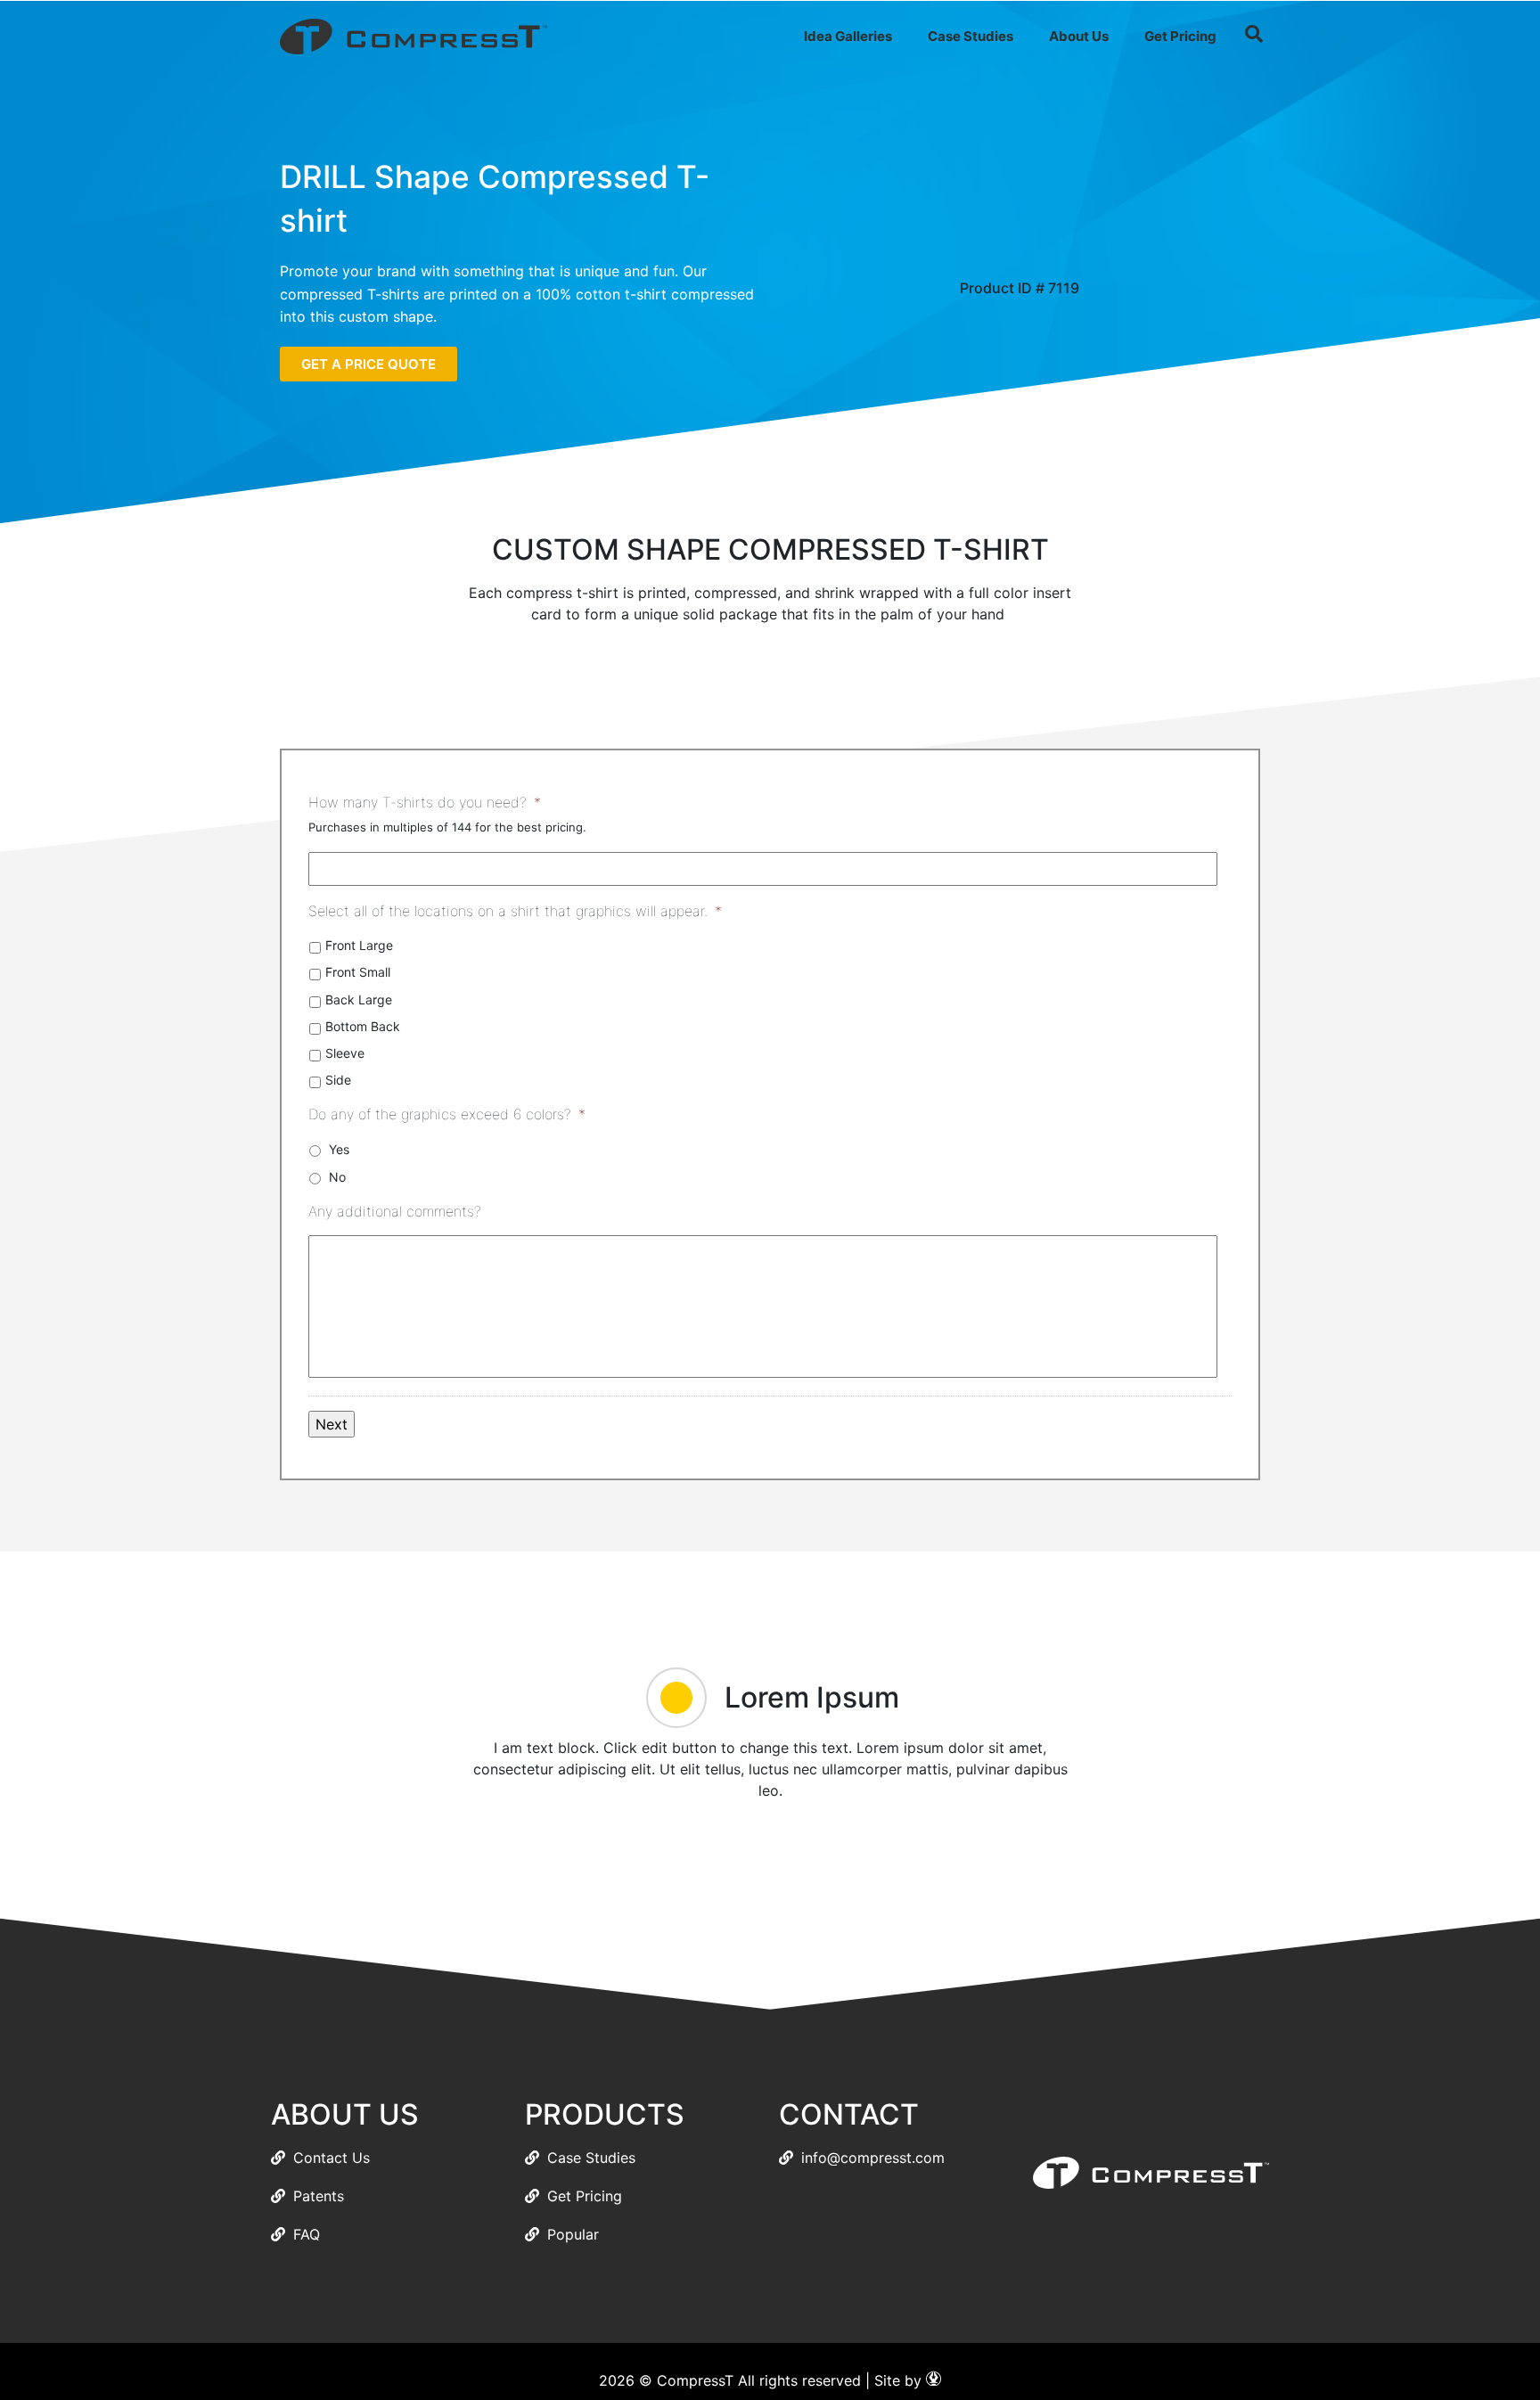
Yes (339, 1149)
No (337, 1177)
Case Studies (971, 36)
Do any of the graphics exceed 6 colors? (447, 1114)
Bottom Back (363, 1026)
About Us (1079, 36)
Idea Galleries (848, 36)
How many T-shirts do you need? (425, 802)
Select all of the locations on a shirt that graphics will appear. (515, 911)
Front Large (359, 945)
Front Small (358, 972)
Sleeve (345, 1053)
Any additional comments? (395, 1211)
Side (338, 1080)
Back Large (359, 999)
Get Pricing (1180, 36)
